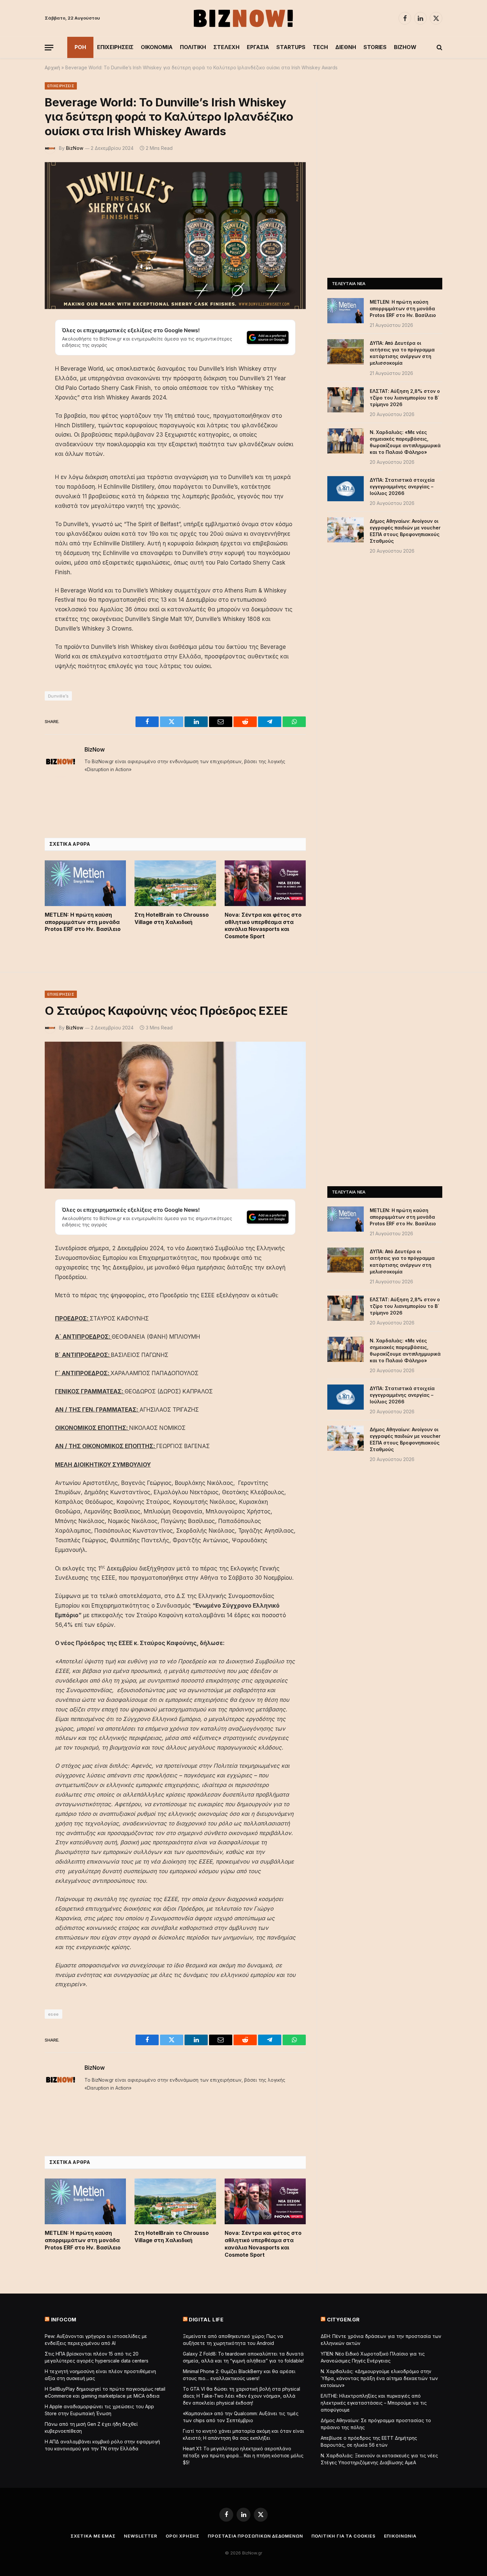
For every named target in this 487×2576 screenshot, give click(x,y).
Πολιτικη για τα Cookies (344, 2536)
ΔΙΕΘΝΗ (346, 47)
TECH (320, 47)
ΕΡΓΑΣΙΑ (258, 47)
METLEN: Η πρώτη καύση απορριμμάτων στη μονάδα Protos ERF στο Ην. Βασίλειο (83, 922)
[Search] (439, 48)
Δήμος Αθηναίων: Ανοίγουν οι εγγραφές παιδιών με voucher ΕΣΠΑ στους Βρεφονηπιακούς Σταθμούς (405, 531)
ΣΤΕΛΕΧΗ (226, 47)
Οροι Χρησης (183, 2536)
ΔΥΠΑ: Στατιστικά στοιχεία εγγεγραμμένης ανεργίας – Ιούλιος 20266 (402, 487)
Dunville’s (58, 696)
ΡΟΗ (80, 47)
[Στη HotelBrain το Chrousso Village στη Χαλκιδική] (175, 883)
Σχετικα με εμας (93, 2536)
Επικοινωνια (400, 2536)
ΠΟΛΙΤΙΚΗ (193, 47)
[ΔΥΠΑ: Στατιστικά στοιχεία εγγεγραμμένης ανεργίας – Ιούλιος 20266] (346, 489)
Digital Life (206, 2320)
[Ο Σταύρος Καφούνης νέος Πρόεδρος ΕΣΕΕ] (175, 1115)
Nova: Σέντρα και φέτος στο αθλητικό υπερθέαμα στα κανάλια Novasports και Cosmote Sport (263, 925)
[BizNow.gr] (243, 18)
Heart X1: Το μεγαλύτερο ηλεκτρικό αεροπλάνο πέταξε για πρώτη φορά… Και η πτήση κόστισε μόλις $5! (243, 2455)
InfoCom (64, 2320)
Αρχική (52, 67)
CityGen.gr (343, 2320)
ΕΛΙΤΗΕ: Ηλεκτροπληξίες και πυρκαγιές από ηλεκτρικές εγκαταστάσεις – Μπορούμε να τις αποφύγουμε (374, 2403)
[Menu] (49, 48)
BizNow (75, 148)
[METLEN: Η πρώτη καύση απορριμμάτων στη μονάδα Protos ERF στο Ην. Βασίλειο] (85, 883)
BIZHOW (405, 47)
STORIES (375, 47)
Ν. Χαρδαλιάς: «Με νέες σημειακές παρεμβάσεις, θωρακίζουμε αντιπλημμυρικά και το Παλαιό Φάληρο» (405, 442)
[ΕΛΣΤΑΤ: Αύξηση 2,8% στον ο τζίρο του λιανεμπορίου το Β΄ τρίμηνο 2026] (346, 400)
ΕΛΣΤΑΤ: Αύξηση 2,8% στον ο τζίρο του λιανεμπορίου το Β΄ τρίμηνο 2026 (405, 398)
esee (54, 2014)
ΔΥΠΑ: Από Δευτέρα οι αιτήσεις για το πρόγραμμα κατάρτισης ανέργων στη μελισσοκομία (402, 353)
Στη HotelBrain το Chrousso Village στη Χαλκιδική (172, 918)
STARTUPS (291, 47)
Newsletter (141, 2536)
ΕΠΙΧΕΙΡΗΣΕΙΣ (115, 47)
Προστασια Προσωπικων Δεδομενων (255, 2536)
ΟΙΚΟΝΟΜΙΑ (157, 47)
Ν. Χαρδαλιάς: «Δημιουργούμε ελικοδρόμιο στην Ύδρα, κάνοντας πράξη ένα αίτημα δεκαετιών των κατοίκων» (379, 2378)
